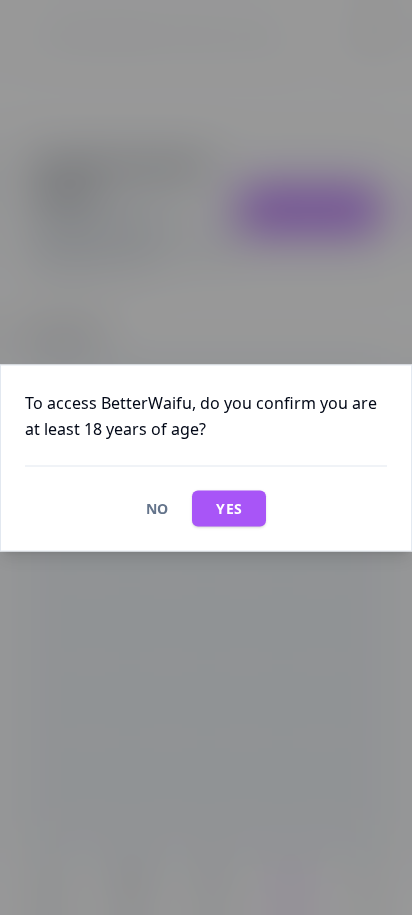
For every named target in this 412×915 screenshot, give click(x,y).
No (157, 507)
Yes (229, 507)
